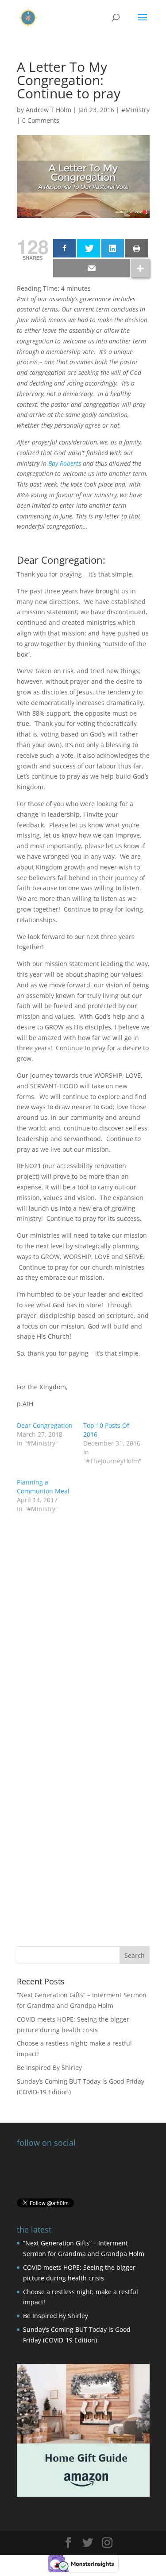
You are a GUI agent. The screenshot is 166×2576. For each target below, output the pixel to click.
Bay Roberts (65, 463)
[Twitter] (89, 248)
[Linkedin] (113, 248)
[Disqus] (83, 1803)
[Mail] (91, 268)
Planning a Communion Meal (43, 1487)
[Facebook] (65, 248)
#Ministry (135, 110)
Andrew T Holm (48, 110)
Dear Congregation (45, 1425)
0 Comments (41, 120)
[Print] (137, 248)
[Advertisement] (83, 1609)
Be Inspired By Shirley (49, 2067)
